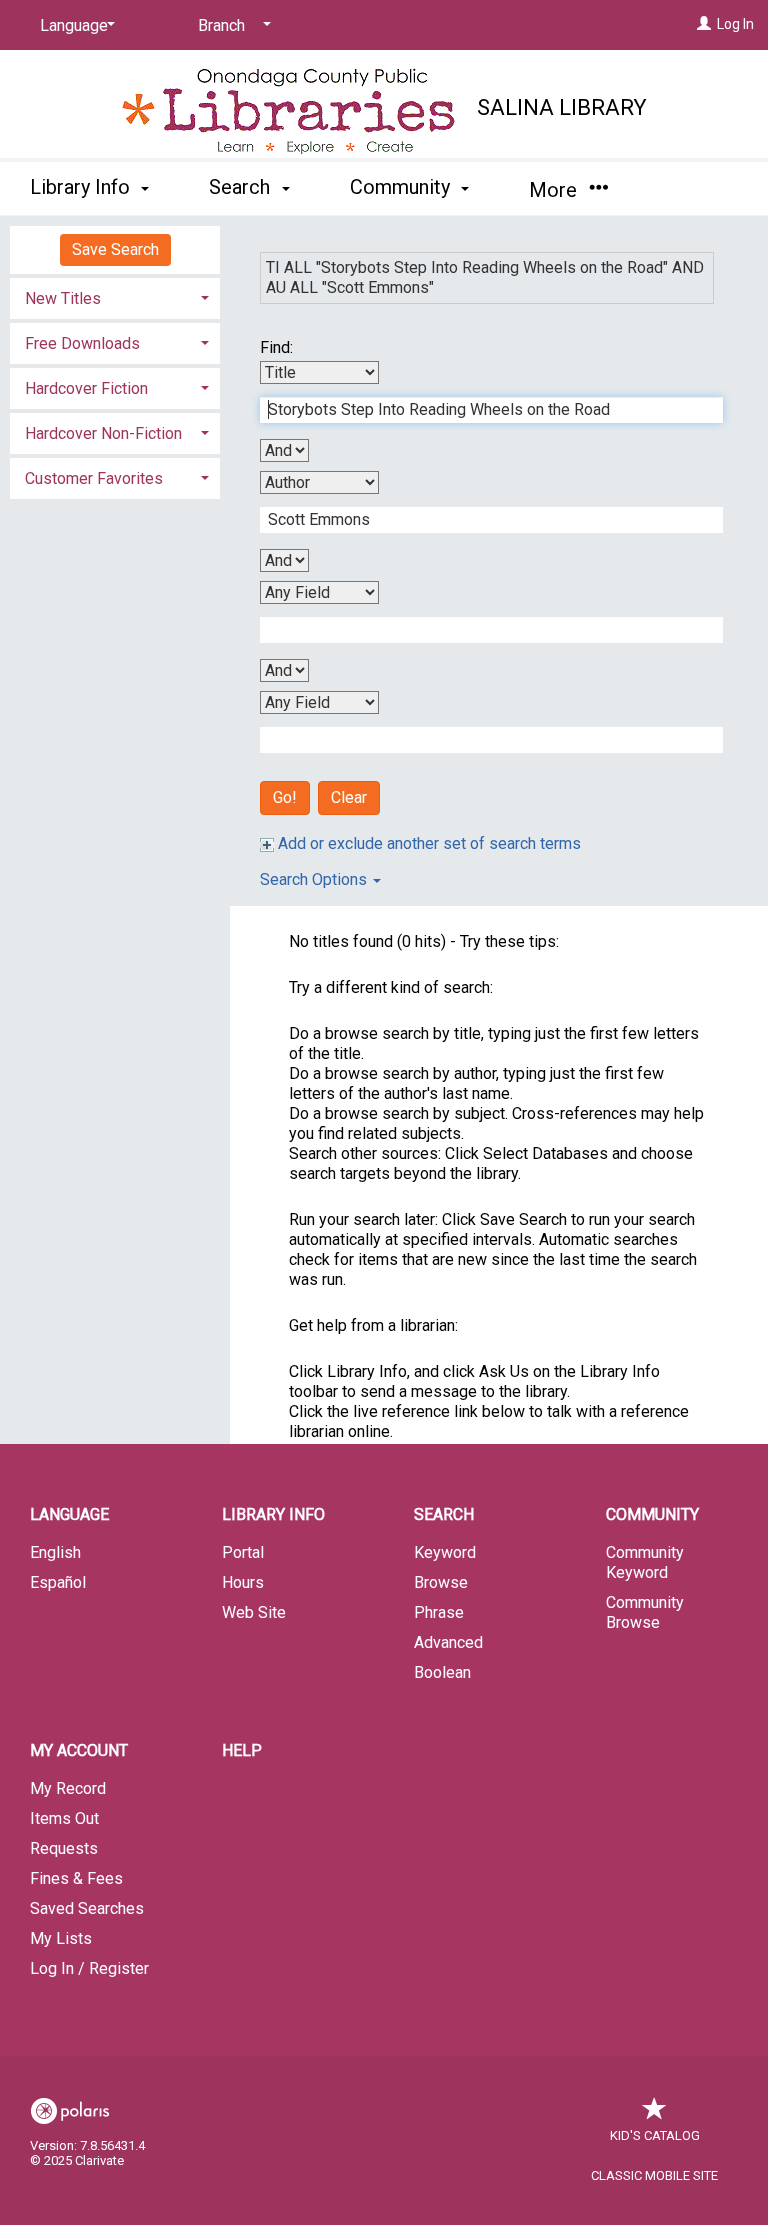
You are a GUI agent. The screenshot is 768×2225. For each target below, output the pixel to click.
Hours (243, 1582)
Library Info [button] (82, 187)
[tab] (115, 296)
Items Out (64, 1818)
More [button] (555, 190)
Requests (64, 1848)
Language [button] (69, 1514)
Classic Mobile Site (654, 2175)
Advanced (448, 1642)
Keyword (445, 1552)
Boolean (442, 1672)
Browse (441, 1582)
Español (58, 1582)
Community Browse (645, 1612)
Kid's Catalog (655, 2135)
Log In (735, 24)
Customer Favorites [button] (94, 478)
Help (242, 1750)
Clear (349, 797)
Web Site (254, 1612)
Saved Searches (87, 1908)
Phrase (439, 1612)
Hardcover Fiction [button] (86, 388)
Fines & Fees (76, 1878)
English (55, 1552)
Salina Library (562, 107)
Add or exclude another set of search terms (427, 843)
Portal (243, 1552)
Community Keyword (645, 1562)
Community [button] (402, 187)
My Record (68, 1788)
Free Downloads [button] (82, 343)
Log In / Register (89, 1968)
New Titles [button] (63, 298)
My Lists (61, 1938)
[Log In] (704, 24)
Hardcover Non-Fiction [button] (103, 433)
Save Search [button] (115, 249)
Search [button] (242, 187)
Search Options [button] (315, 879)
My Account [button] (79, 1750)
